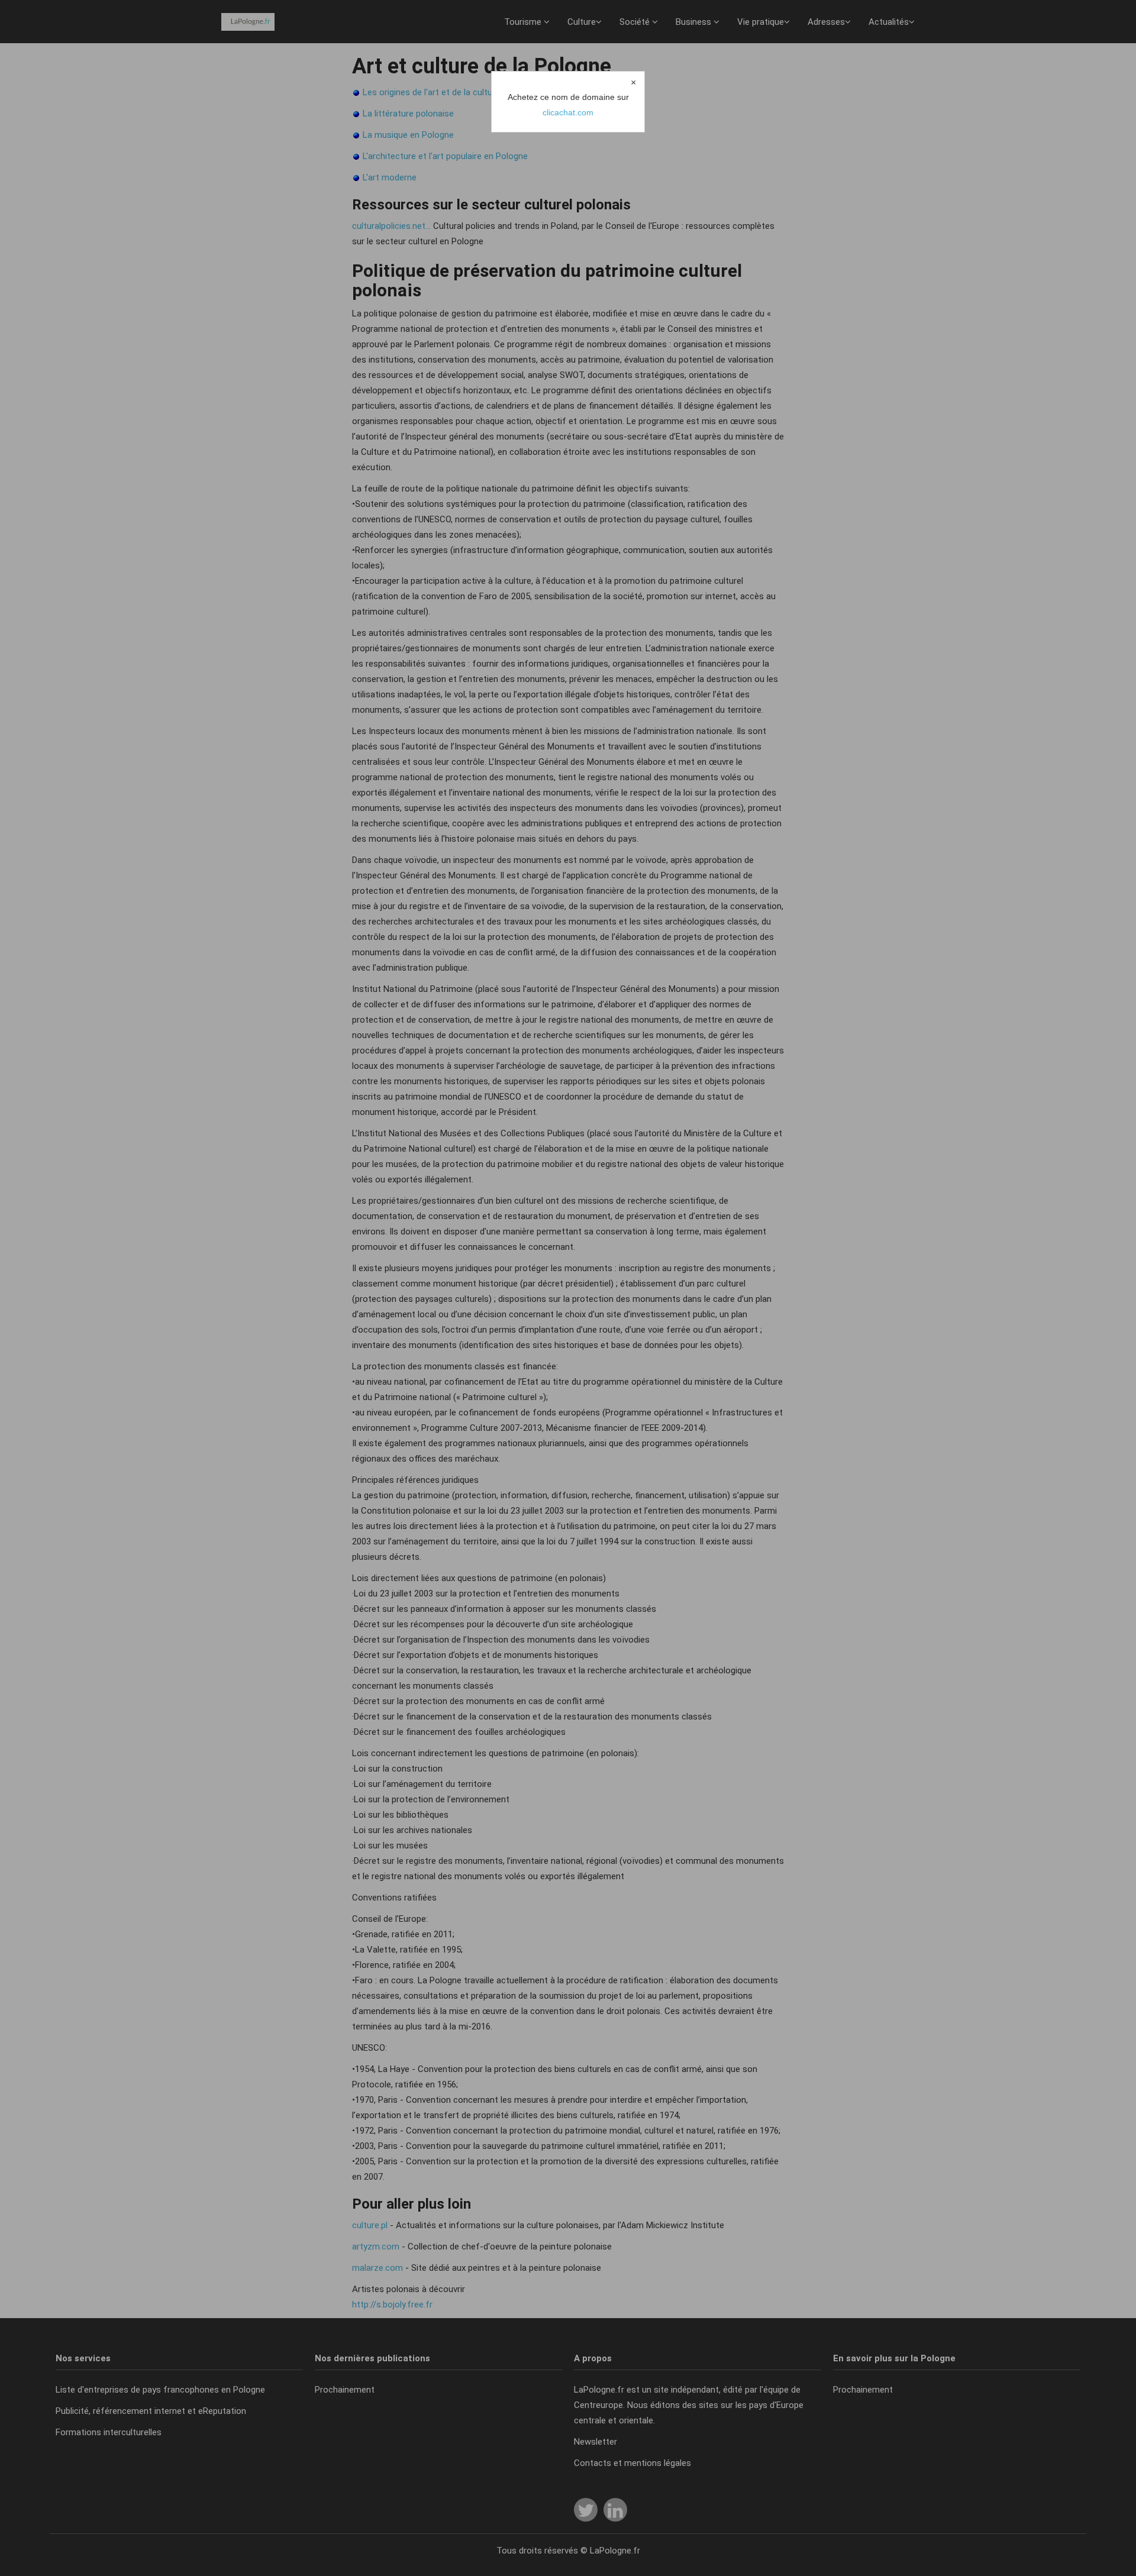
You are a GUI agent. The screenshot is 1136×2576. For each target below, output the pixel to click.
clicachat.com (568, 112)
